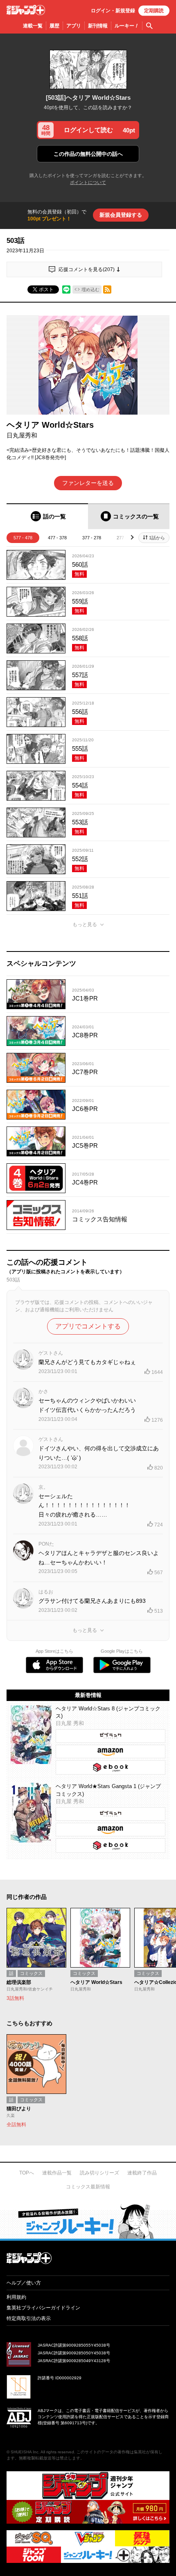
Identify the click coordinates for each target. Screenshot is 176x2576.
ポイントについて (88, 182)
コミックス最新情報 (88, 2187)
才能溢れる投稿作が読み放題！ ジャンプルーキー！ (88, 2221)
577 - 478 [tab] (23, 538)
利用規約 (16, 2297)
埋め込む (90, 289)
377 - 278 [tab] (92, 538)
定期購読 (154, 11)
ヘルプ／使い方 (24, 2283)
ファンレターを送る (88, 483)
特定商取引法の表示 (29, 2318)
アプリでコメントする (88, 1326)
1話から (157, 538)
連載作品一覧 (57, 2173)
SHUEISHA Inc (25, 2452)
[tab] (47, 516)
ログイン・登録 (113, 11)
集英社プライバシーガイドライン (43, 2308)
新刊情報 (98, 26)
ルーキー (127, 26)
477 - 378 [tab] (57, 538)
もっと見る (85, 924)
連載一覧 (33, 26)
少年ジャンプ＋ (26, 10)
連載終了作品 (142, 2173)
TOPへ (27, 2173)
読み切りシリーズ (99, 2173)
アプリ (74, 26)
